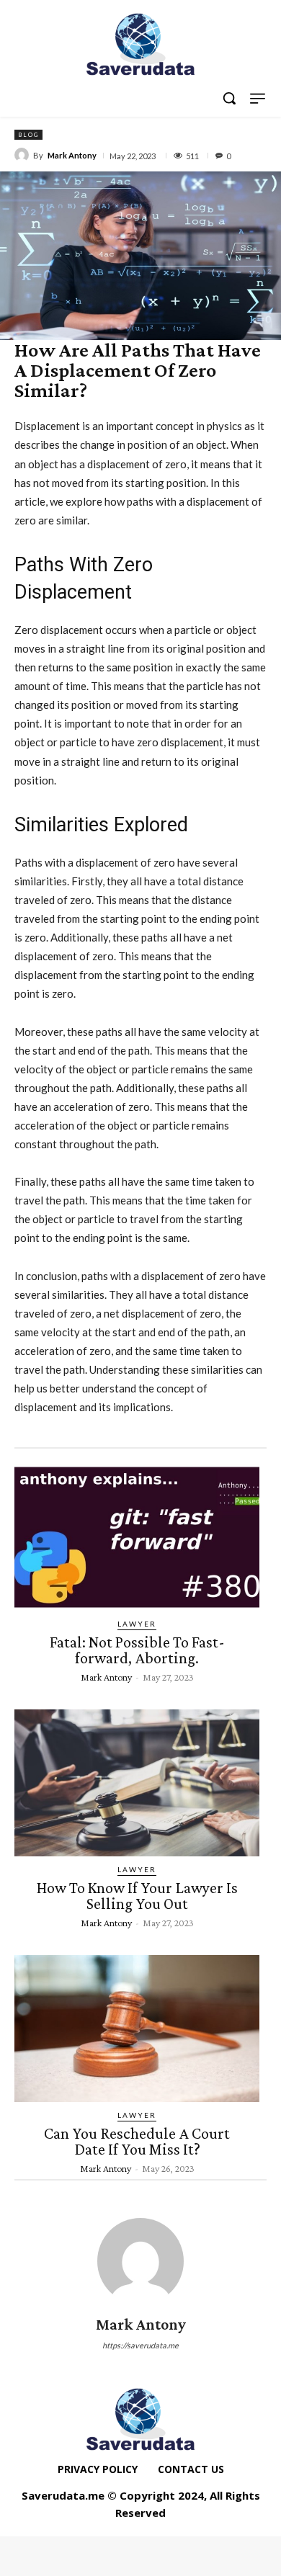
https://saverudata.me (140, 2345)
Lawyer (137, 1624)
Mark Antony (72, 155)
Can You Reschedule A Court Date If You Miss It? (137, 2141)
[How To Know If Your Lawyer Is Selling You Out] (137, 1783)
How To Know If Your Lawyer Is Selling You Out (137, 1896)
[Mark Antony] (24, 155)
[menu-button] (258, 98)
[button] (229, 98)
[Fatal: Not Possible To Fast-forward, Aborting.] (137, 1537)
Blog (28, 135)
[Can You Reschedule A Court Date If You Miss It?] (137, 2029)
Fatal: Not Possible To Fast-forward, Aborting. (137, 1650)
